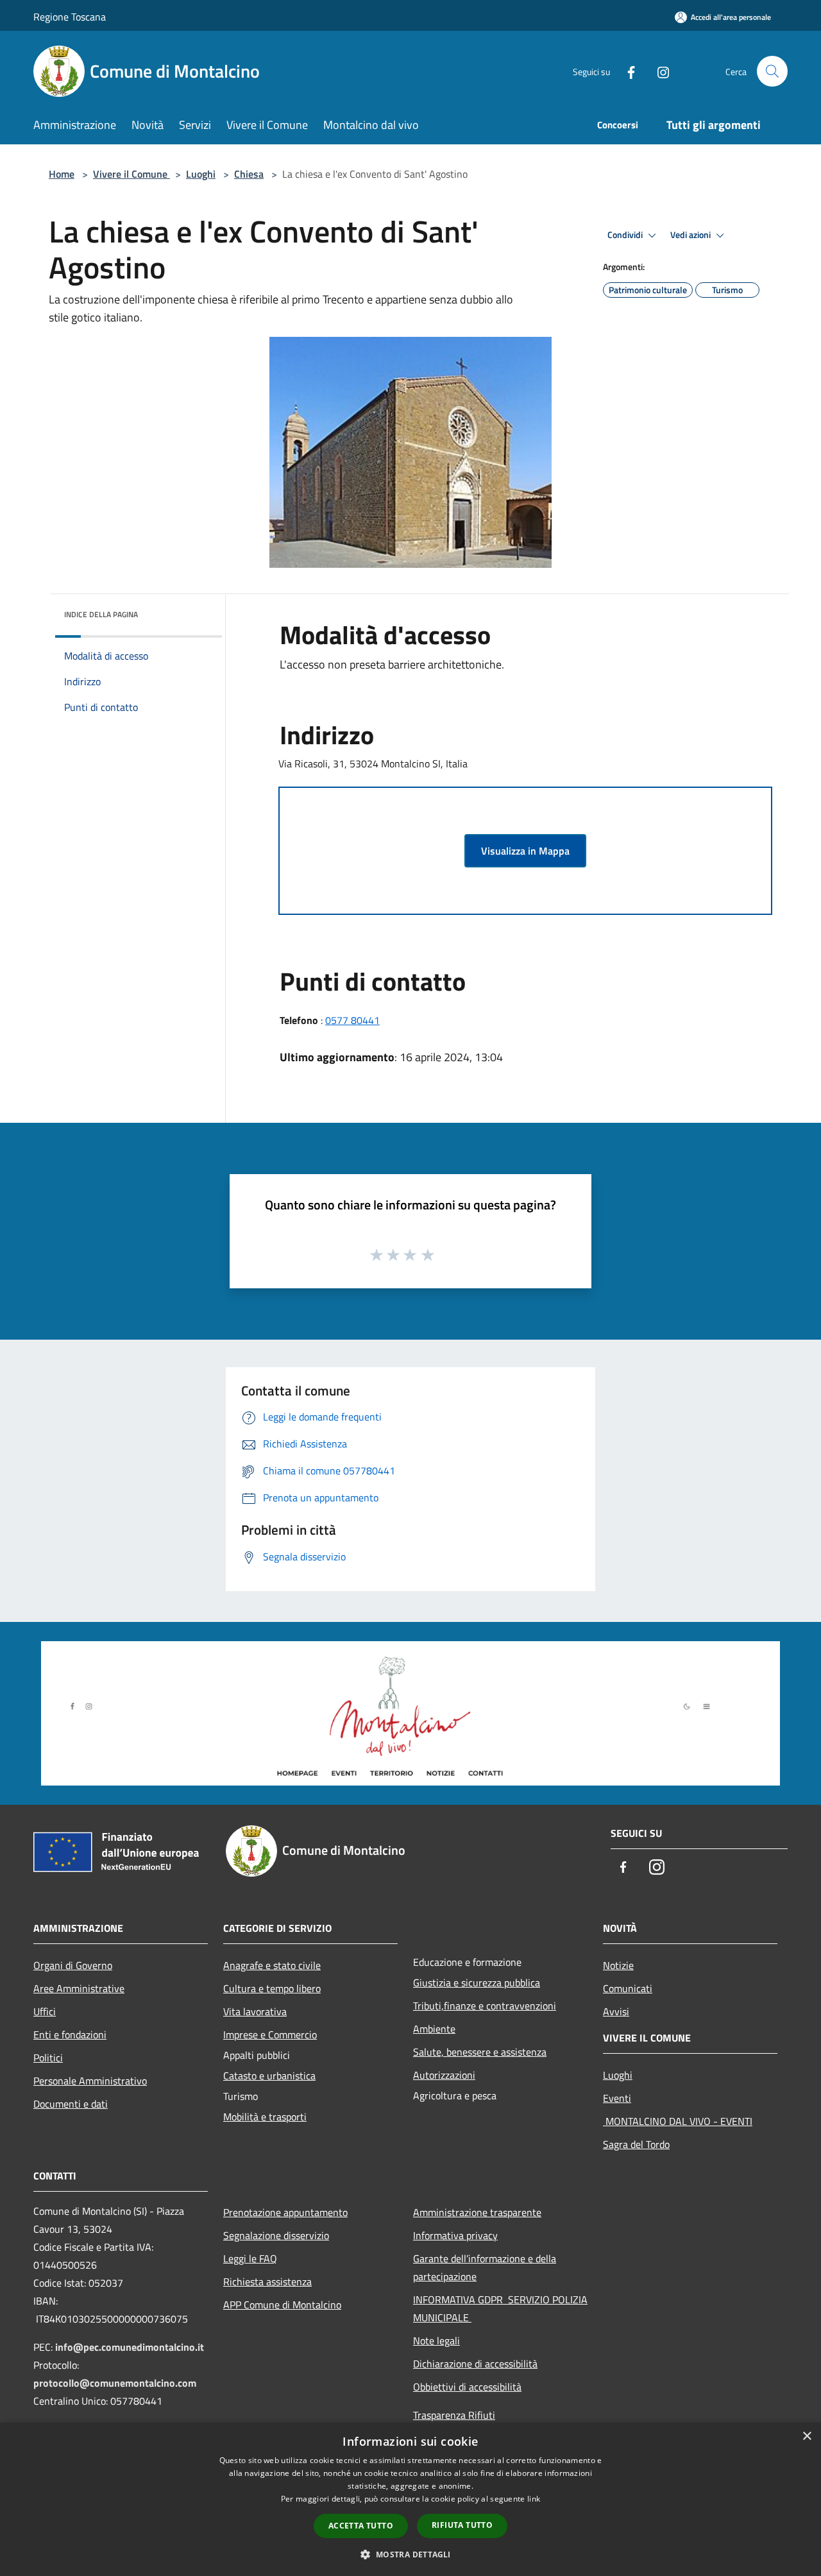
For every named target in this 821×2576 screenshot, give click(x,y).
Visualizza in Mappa (525, 851)
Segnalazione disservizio (276, 2235)
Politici (48, 2058)
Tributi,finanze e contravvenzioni (485, 2006)
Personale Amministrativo (90, 2081)
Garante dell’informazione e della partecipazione (485, 2267)
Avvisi (616, 2011)
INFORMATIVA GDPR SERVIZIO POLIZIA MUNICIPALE (500, 2308)
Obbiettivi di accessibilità (467, 2387)
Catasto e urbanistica (269, 2076)
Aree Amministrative (79, 1988)
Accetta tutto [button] (361, 2526)
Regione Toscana (70, 17)
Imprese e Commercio (270, 2034)
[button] (410, 2554)
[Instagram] (658, 71)
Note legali (436, 2341)
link (534, 2499)
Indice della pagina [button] (101, 614)
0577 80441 (352, 1020)
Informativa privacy (455, 2235)
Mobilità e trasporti (265, 2117)
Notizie (618, 1965)
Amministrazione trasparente (477, 2212)
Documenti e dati (71, 2104)
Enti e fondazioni (70, 2034)
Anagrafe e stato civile (272, 1965)
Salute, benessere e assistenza (480, 2052)
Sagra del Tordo (636, 2144)
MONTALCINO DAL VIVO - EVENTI (678, 2121)
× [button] (807, 2436)
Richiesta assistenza (267, 2282)
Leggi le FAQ (250, 2258)
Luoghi (201, 174)
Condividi (626, 235)
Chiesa (249, 174)
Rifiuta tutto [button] (462, 2525)
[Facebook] (626, 71)
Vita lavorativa (255, 2011)
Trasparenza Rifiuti (454, 2415)
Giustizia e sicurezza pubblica (477, 1983)
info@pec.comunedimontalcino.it (130, 2347)
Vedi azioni (691, 235)
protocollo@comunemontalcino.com (115, 2383)
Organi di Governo (73, 1965)
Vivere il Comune (131, 174)
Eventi (617, 2098)
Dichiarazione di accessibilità (475, 2364)
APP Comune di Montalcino (282, 2305)
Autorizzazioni (444, 2075)
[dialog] (410, 2499)
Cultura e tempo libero (272, 1988)
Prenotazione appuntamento (285, 2212)
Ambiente (434, 2029)
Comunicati (628, 1988)
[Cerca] (772, 71)
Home (62, 174)
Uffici (45, 2011)
